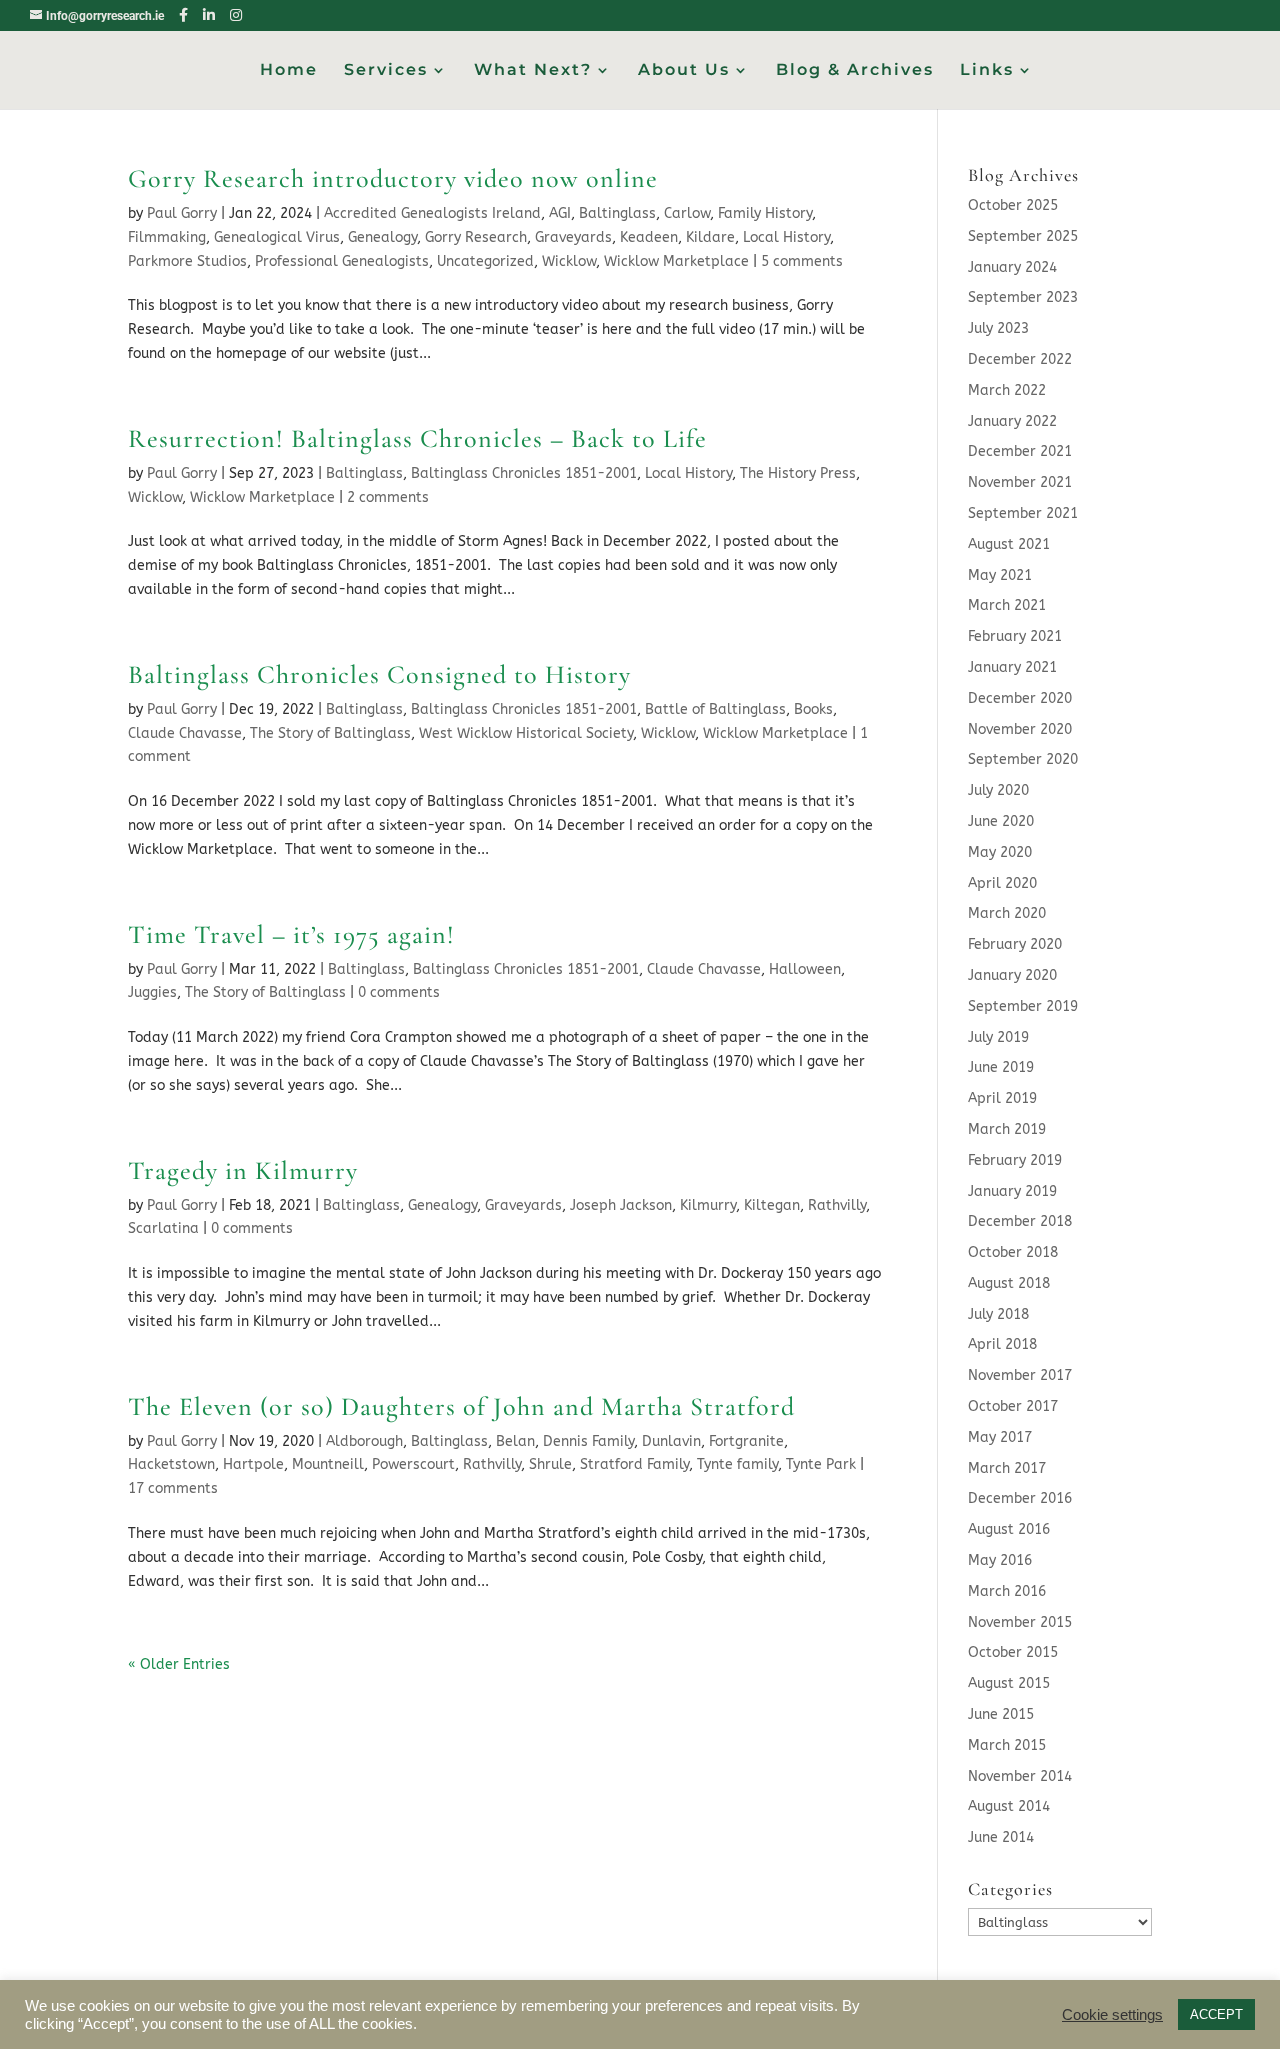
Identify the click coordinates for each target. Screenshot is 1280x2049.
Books (813, 709)
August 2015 (1009, 1683)
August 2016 (1009, 1529)
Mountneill (328, 1464)
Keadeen (649, 237)
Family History (765, 213)
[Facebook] (183, 15)
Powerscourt (413, 1464)
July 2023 (998, 328)
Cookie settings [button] (1112, 2015)
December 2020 (1020, 698)
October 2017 (1013, 1406)
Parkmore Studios (187, 261)
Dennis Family (588, 1441)
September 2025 (1023, 236)
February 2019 (1015, 1160)
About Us (684, 71)
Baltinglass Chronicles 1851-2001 (524, 473)
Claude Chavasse (185, 733)
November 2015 (1020, 1622)
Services (386, 71)
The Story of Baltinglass (330, 733)
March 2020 (1007, 913)
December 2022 (1020, 359)
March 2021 (1007, 605)
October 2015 (1013, 1652)
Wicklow (569, 261)
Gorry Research (476, 237)
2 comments (388, 497)
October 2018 (1013, 1252)
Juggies (152, 992)
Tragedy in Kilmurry (243, 1170)
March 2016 (1007, 1591)
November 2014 (1020, 1776)
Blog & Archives (855, 71)
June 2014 (1001, 1837)
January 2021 (1012, 667)
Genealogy (382, 237)
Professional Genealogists (342, 261)
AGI (560, 213)
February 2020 (1015, 944)
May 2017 (1000, 1437)
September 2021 (1023, 513)
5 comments (802, 261)
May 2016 (1000, 1560)
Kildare (710, 237)
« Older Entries (179, 1664)
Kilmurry (708, 1205)
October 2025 (1013, 205)
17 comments (173, 1488)
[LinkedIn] (209, 15)
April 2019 (1002, 1098)
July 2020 (998, 790)
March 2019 (1007, 1129)
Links (987, 71)
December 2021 (1020, 451)
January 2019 (1012, 1191)
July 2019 (998, 1037)
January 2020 (1012, 975)
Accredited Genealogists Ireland (432, 213)
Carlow (687, 213)
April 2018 (1002, 1344)
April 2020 (1002, 883)
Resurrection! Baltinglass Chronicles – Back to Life (417, 438)
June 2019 (1001, 1067)
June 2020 (1001, 821)
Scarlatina (163, 1228)
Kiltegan (772, 1205)
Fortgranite (746, 1441)
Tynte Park (821, 1464)
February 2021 (1015, 636)
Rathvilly (837, 1205)
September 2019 (1023, 1006)
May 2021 (1000, 575)
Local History (786, 237)
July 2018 (998, 1314)
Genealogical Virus (277, 237)
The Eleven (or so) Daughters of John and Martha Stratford (461, 1406)
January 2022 (1012, 421)
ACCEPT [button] (1216, 2014)
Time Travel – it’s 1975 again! (291, 934)
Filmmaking (167, 237)
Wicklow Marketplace (676, 261)
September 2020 (1023, 759)
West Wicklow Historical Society (526, 733)
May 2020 (1000, 852)
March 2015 (1007, 1745)
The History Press (798, 473)
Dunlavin (671, 1441)
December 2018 (1020, 1221)
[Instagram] (236, 15)
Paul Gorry (182, 213)
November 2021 (1020, 482)
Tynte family (737, 1464)
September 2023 (1023, 297)
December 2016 (1020, 1498)
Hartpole (253, 1464)
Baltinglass (617, 213)
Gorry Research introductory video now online (393, 178)
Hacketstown (171, 1464)
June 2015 (1001, 1714)
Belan (515, 1441)
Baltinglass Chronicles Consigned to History (379, 674)
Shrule (550, 1464)
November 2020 (1020, 729)
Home (289, 71)
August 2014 (1009, 1806)
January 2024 (1012, 267)
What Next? (533, 71)
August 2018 (1009, 1283)
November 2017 (1020, 1375)
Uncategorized (485, 261)
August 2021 (1009, 544)
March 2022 (1007, 390)
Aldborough (364, 1441)
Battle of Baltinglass (715, 709)
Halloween (805, 969)
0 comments (399, 992)
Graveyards (573, 237)
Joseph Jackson (621, 1205)
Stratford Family (634, 1464)
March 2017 (1007, 1468)
